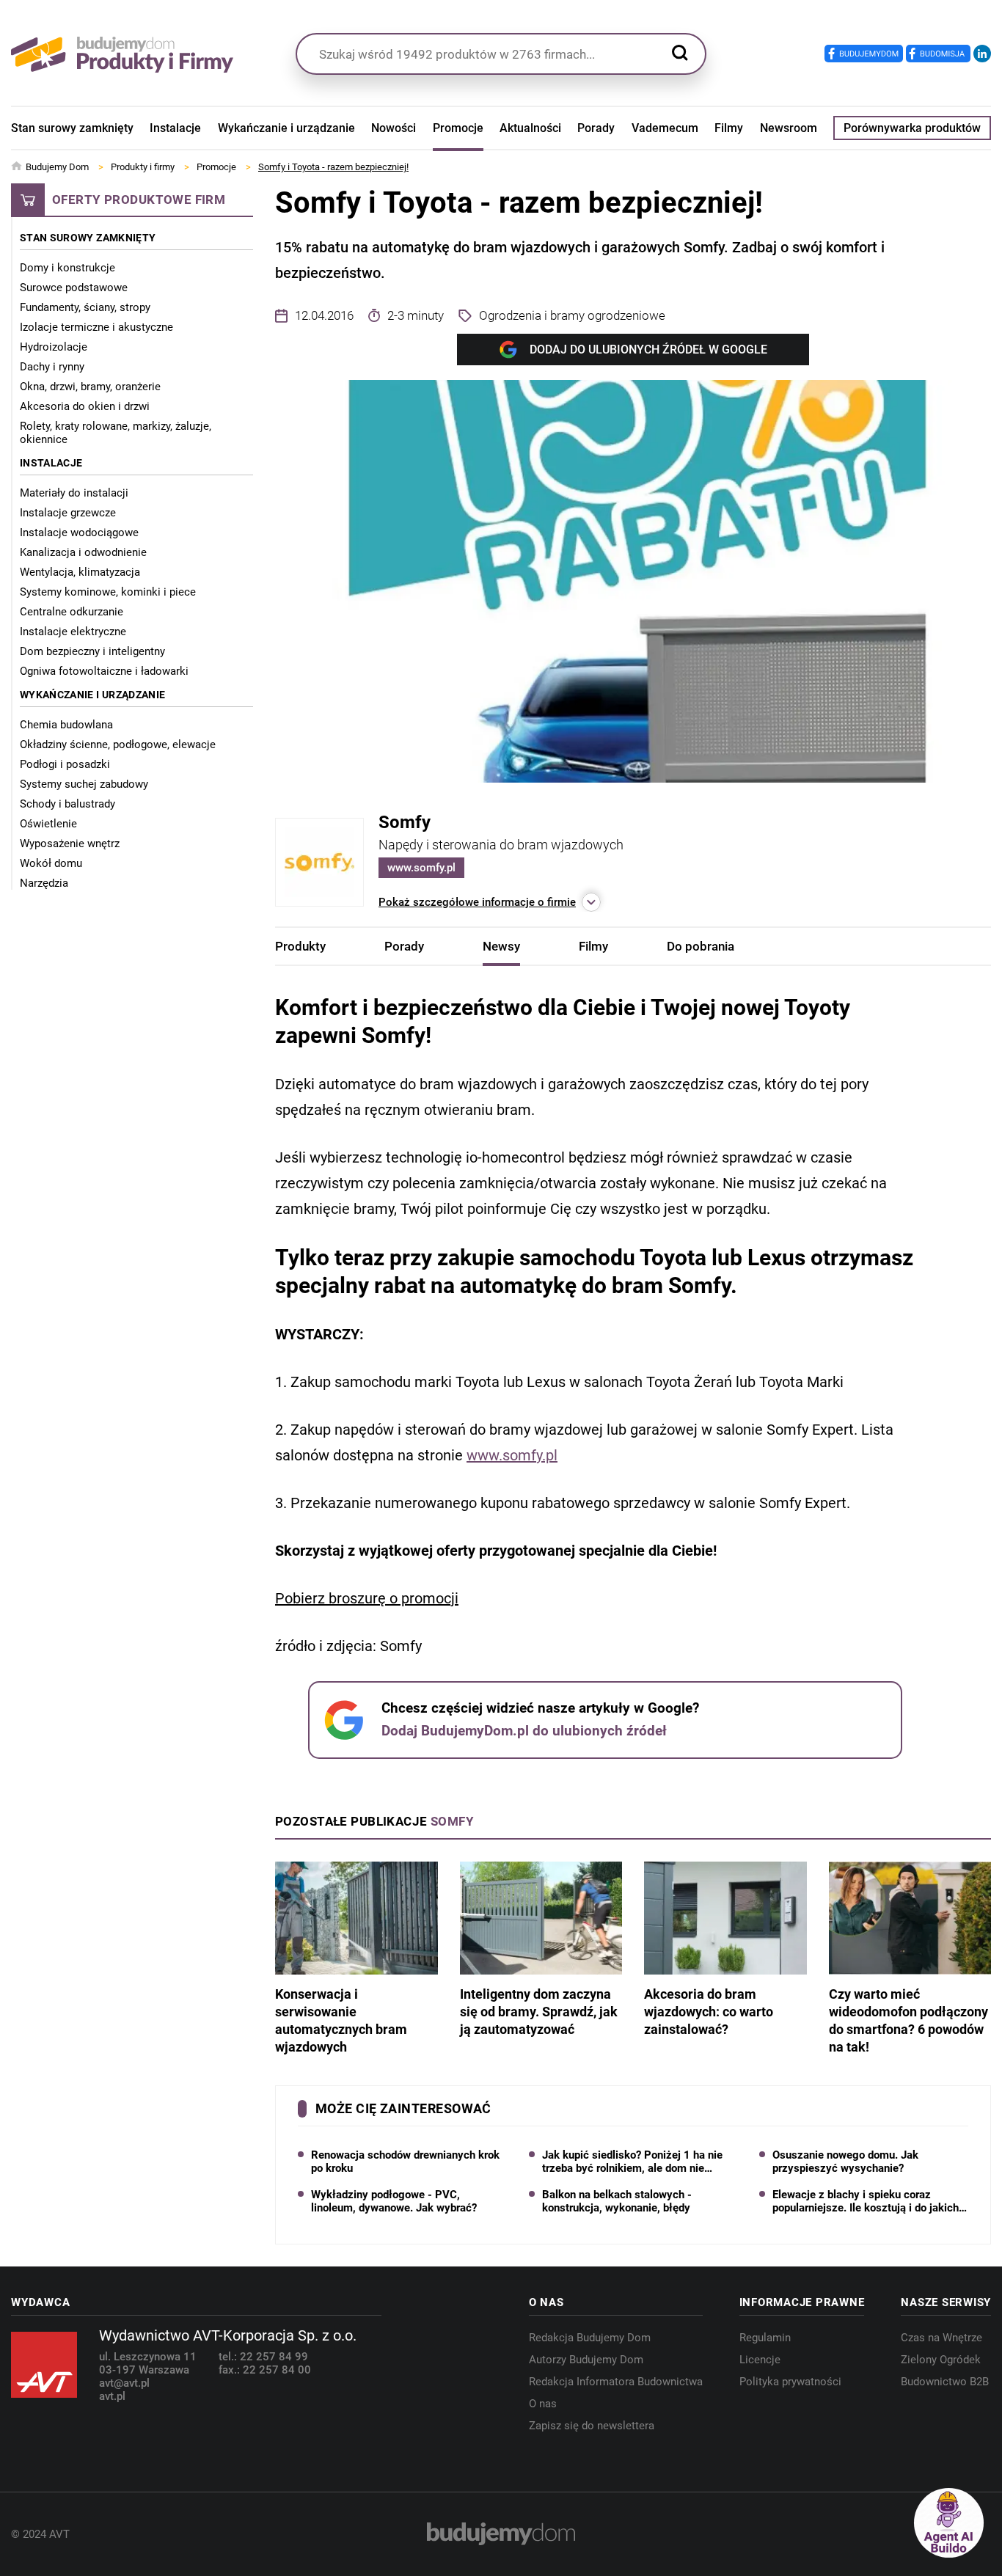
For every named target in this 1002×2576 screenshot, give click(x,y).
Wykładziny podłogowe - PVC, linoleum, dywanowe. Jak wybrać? (394, 2201)
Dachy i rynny (52, 367)
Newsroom (789, 128)
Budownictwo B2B (945, 2382)
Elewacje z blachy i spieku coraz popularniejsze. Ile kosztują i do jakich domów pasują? (866, 2201)
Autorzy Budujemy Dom (586, 2360)
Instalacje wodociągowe (79, 533)
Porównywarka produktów (912, 128)
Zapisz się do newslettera (592, 2426)
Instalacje (175, 128)
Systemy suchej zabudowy (84, 784)
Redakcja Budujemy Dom (590, 2338)
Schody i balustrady (67, 804)
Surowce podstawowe (74, 288)
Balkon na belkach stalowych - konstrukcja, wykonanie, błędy (617, 2201)
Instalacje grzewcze (68, 513)
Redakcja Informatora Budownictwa (616, 2382)
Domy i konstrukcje (67, 268)
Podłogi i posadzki (65, 764)
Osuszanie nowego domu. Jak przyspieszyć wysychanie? (845, 2162)
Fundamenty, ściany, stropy (85, 307)
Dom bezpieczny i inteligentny (92, 651)
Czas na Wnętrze (941, 2338)
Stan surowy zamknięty (72, 128)
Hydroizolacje (54, 347)
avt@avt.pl (124, 2383)
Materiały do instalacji (74, 493)
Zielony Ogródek (941, 2360)
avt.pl (112, 2396)
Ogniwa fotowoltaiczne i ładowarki (104, 671)
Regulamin (765, 2338)
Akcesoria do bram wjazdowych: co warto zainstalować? (709, 2012)
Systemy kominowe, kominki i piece (108, 592)
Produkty (300, 946)
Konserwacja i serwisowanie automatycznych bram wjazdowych (341, 2020)
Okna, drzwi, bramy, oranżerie (90, 387)
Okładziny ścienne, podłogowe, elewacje (118, 744)
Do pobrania (701, 946)
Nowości (394, 128)
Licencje (760, 2360)
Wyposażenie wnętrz (70, 844)
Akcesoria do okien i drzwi (85, 406)
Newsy (501, 946)
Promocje (458, 128)
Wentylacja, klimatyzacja (80, 572)
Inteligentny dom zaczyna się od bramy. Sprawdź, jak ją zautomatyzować (539, 2012)
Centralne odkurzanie (72, 612)
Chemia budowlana (66, 725)
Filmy (729, 128)
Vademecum (665, 128)
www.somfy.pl (421, 868)
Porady (596, 128)
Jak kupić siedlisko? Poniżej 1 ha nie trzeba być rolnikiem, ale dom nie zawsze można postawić (632, 2162)
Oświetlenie (48, 824)
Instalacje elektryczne (73, 632)
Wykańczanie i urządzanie (286, 128)
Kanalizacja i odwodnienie (83, 552)
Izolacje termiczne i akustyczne (96, 327)
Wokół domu (51, 863)
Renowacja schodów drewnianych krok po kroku (405, 2162)
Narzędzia (44, 883)
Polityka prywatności (790, 2382)
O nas (543, 2404)
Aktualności (530, 128)
